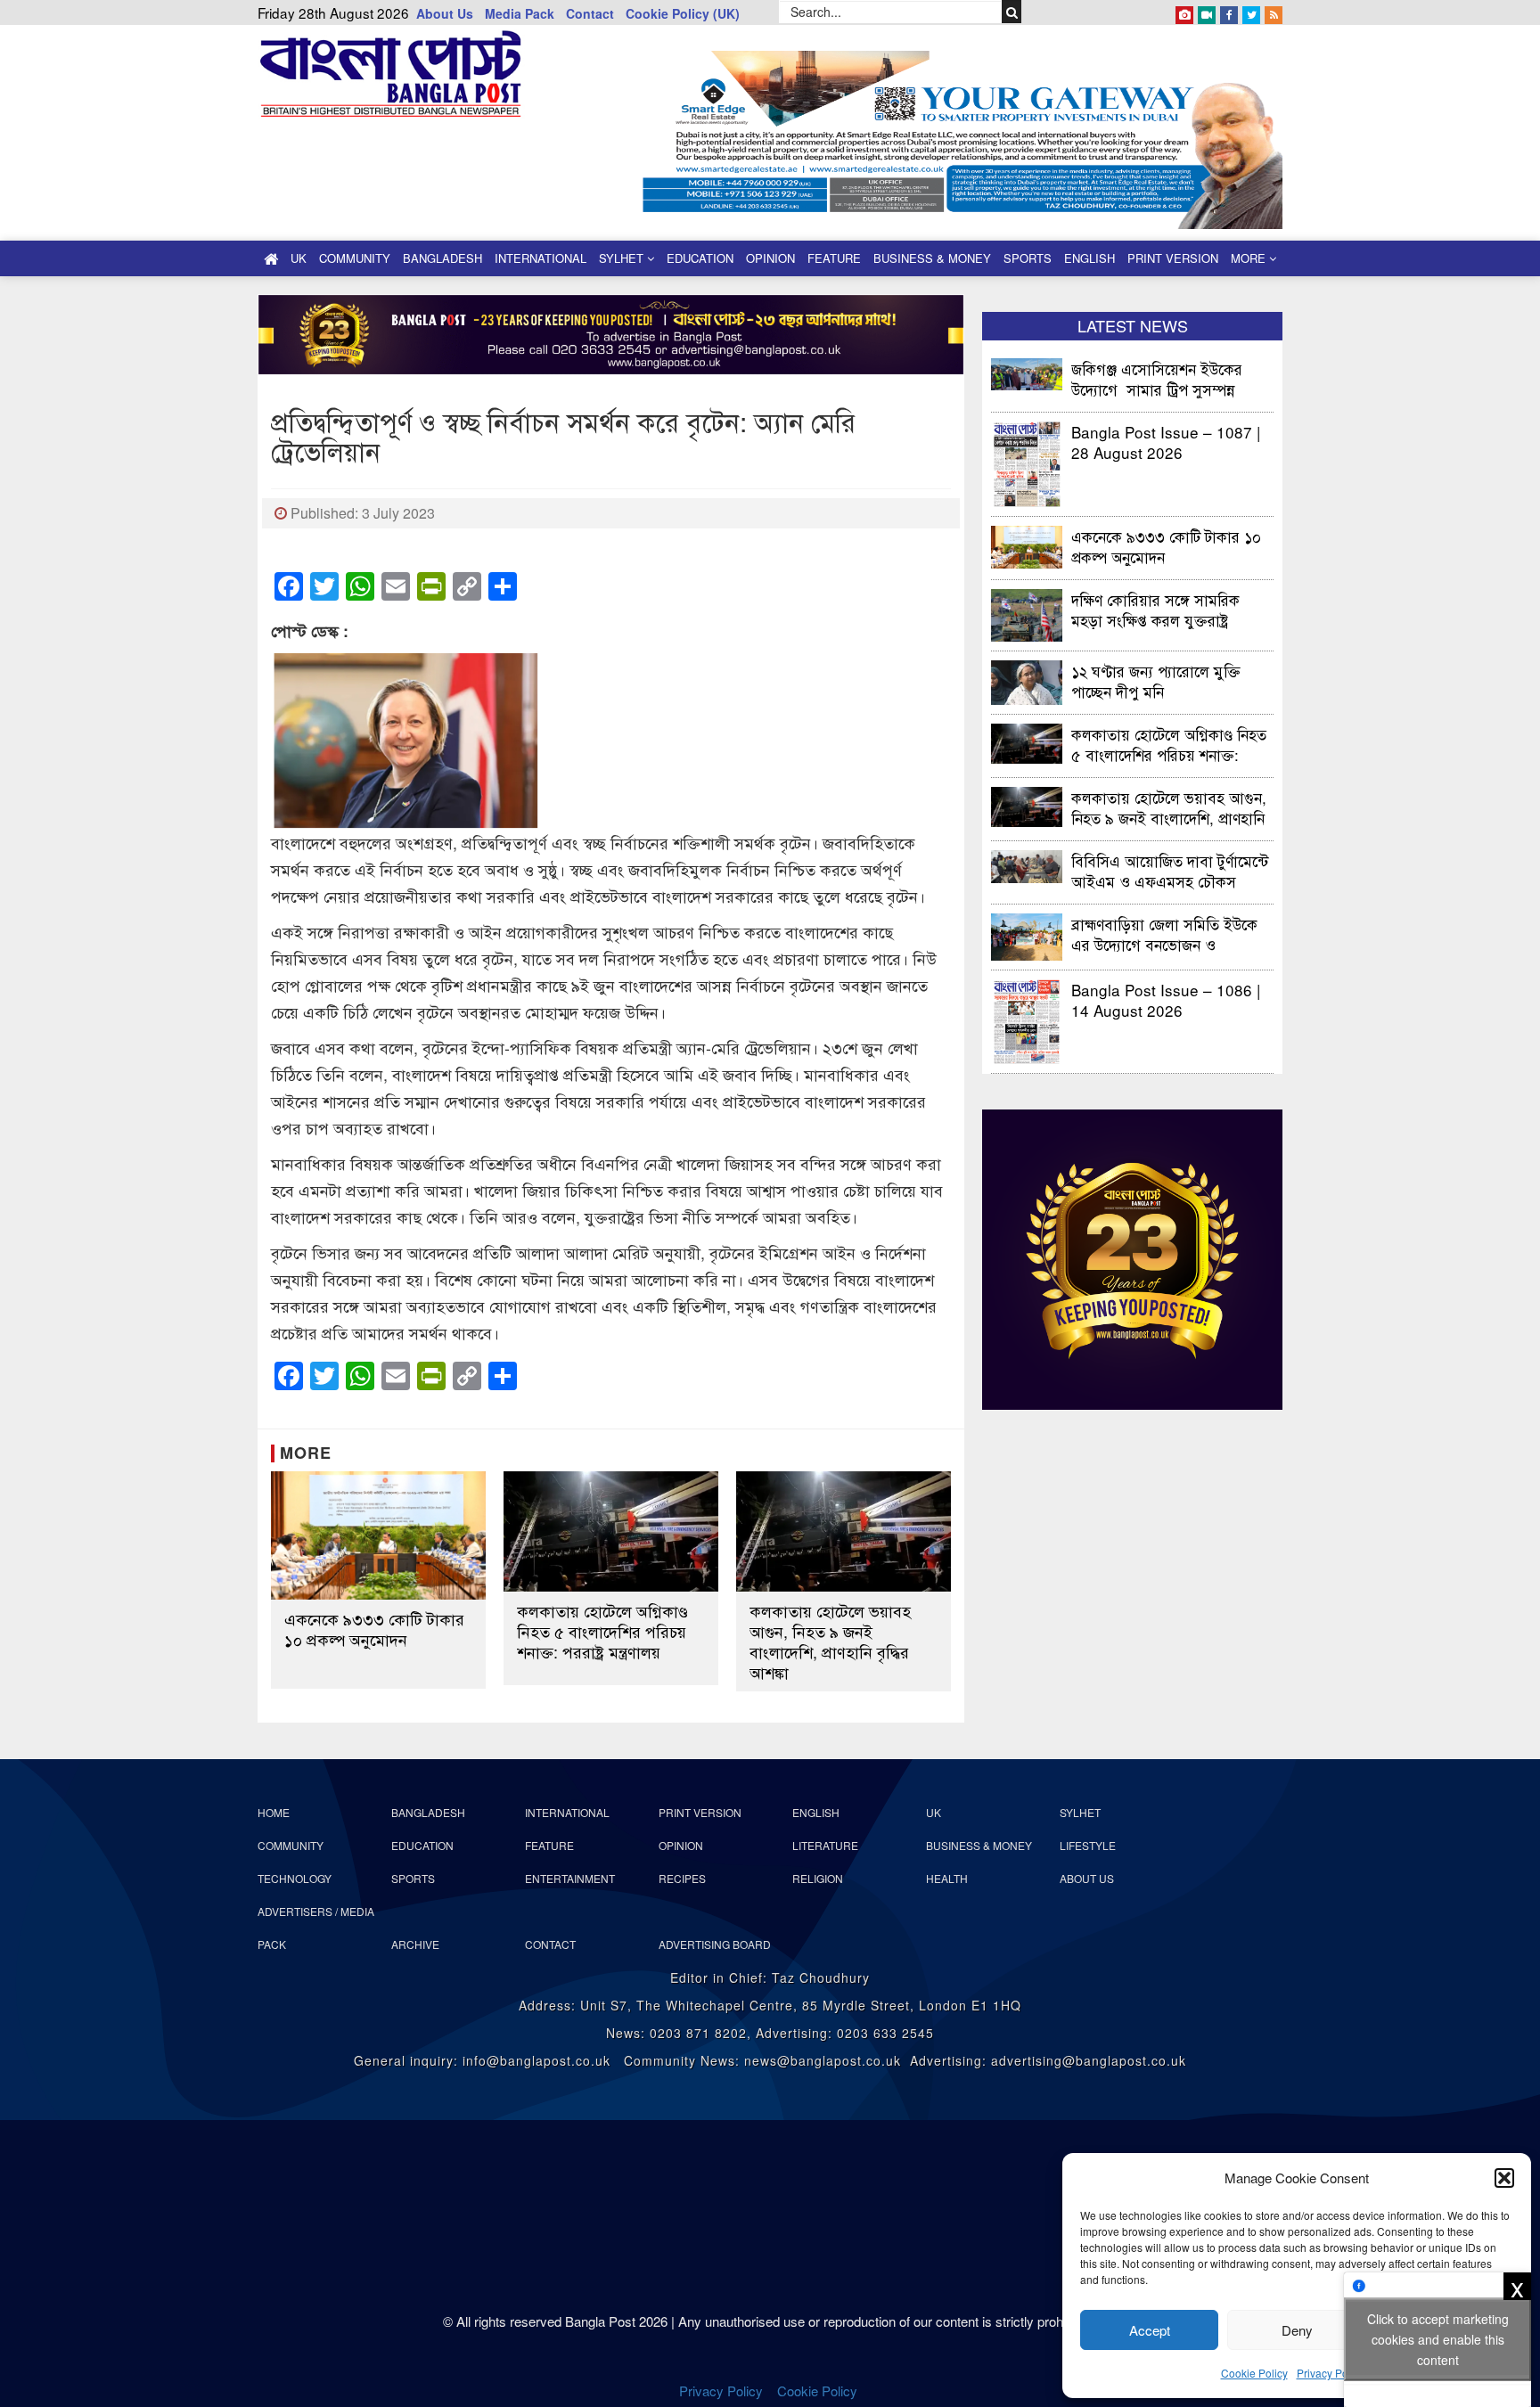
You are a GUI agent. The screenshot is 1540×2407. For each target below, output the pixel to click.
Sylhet (623, 258)
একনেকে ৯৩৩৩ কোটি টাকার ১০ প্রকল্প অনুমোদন (374, 1629)
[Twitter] (1251, 12)
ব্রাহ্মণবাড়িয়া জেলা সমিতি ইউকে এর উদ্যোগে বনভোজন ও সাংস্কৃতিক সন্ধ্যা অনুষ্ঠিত (1164, 933)
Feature (834, 258)
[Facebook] (1229, 12)
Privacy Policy (1331, 2373)
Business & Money (932, 258)
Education (700, 258)
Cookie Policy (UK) (683, 13)
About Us (445, 13)
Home (274, 1812)
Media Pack (520, 13)
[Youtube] (1207, 12)
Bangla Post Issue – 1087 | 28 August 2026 (1166, 442)
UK (299, 258)
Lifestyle (1088, 1845)
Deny (1297, 2330)
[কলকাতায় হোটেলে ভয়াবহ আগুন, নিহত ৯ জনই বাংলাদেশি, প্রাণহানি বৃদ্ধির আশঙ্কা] (844, 1532)
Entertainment (570, 1878)
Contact (590, 13)
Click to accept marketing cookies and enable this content (1438, 2339)
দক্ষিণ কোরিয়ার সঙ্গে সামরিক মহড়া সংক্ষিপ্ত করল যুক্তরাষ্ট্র (1155, 609)
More (1250, 258)
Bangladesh (442, 258)
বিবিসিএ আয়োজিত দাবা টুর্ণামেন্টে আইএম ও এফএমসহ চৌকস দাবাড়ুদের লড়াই (1170, 870)
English (1089, 258)
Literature (825, 1845)
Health (947, 1878)
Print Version (1173, 258)
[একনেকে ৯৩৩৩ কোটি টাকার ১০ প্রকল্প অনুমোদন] (378, 1536)
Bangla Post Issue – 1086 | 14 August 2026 (1166, 999)
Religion (818, 1878)
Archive (415, 1944)
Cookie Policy (1254, 2373)
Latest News (1133, 325)
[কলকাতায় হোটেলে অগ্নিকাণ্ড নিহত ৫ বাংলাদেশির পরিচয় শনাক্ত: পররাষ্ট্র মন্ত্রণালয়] (611, 1532)
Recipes (682, 1878)
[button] (1504, 2178)
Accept (1150, 2330)
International (541, 258)
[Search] (1012, 12)
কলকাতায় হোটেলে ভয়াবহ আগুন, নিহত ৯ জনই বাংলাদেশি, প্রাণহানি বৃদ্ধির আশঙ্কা (830, 1642)
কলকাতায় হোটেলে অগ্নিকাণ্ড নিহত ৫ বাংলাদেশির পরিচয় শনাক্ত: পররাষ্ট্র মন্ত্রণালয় (602, 1631)
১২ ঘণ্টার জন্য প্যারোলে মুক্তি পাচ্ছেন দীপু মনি (1156, 680)
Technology (295, 1878)
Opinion (770, 258)
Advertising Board (715, 1944)
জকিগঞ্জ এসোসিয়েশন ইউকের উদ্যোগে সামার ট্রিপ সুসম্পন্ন (1157, 378)
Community (355, 258)
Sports (1028, 258)
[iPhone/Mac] (1184, 12)
